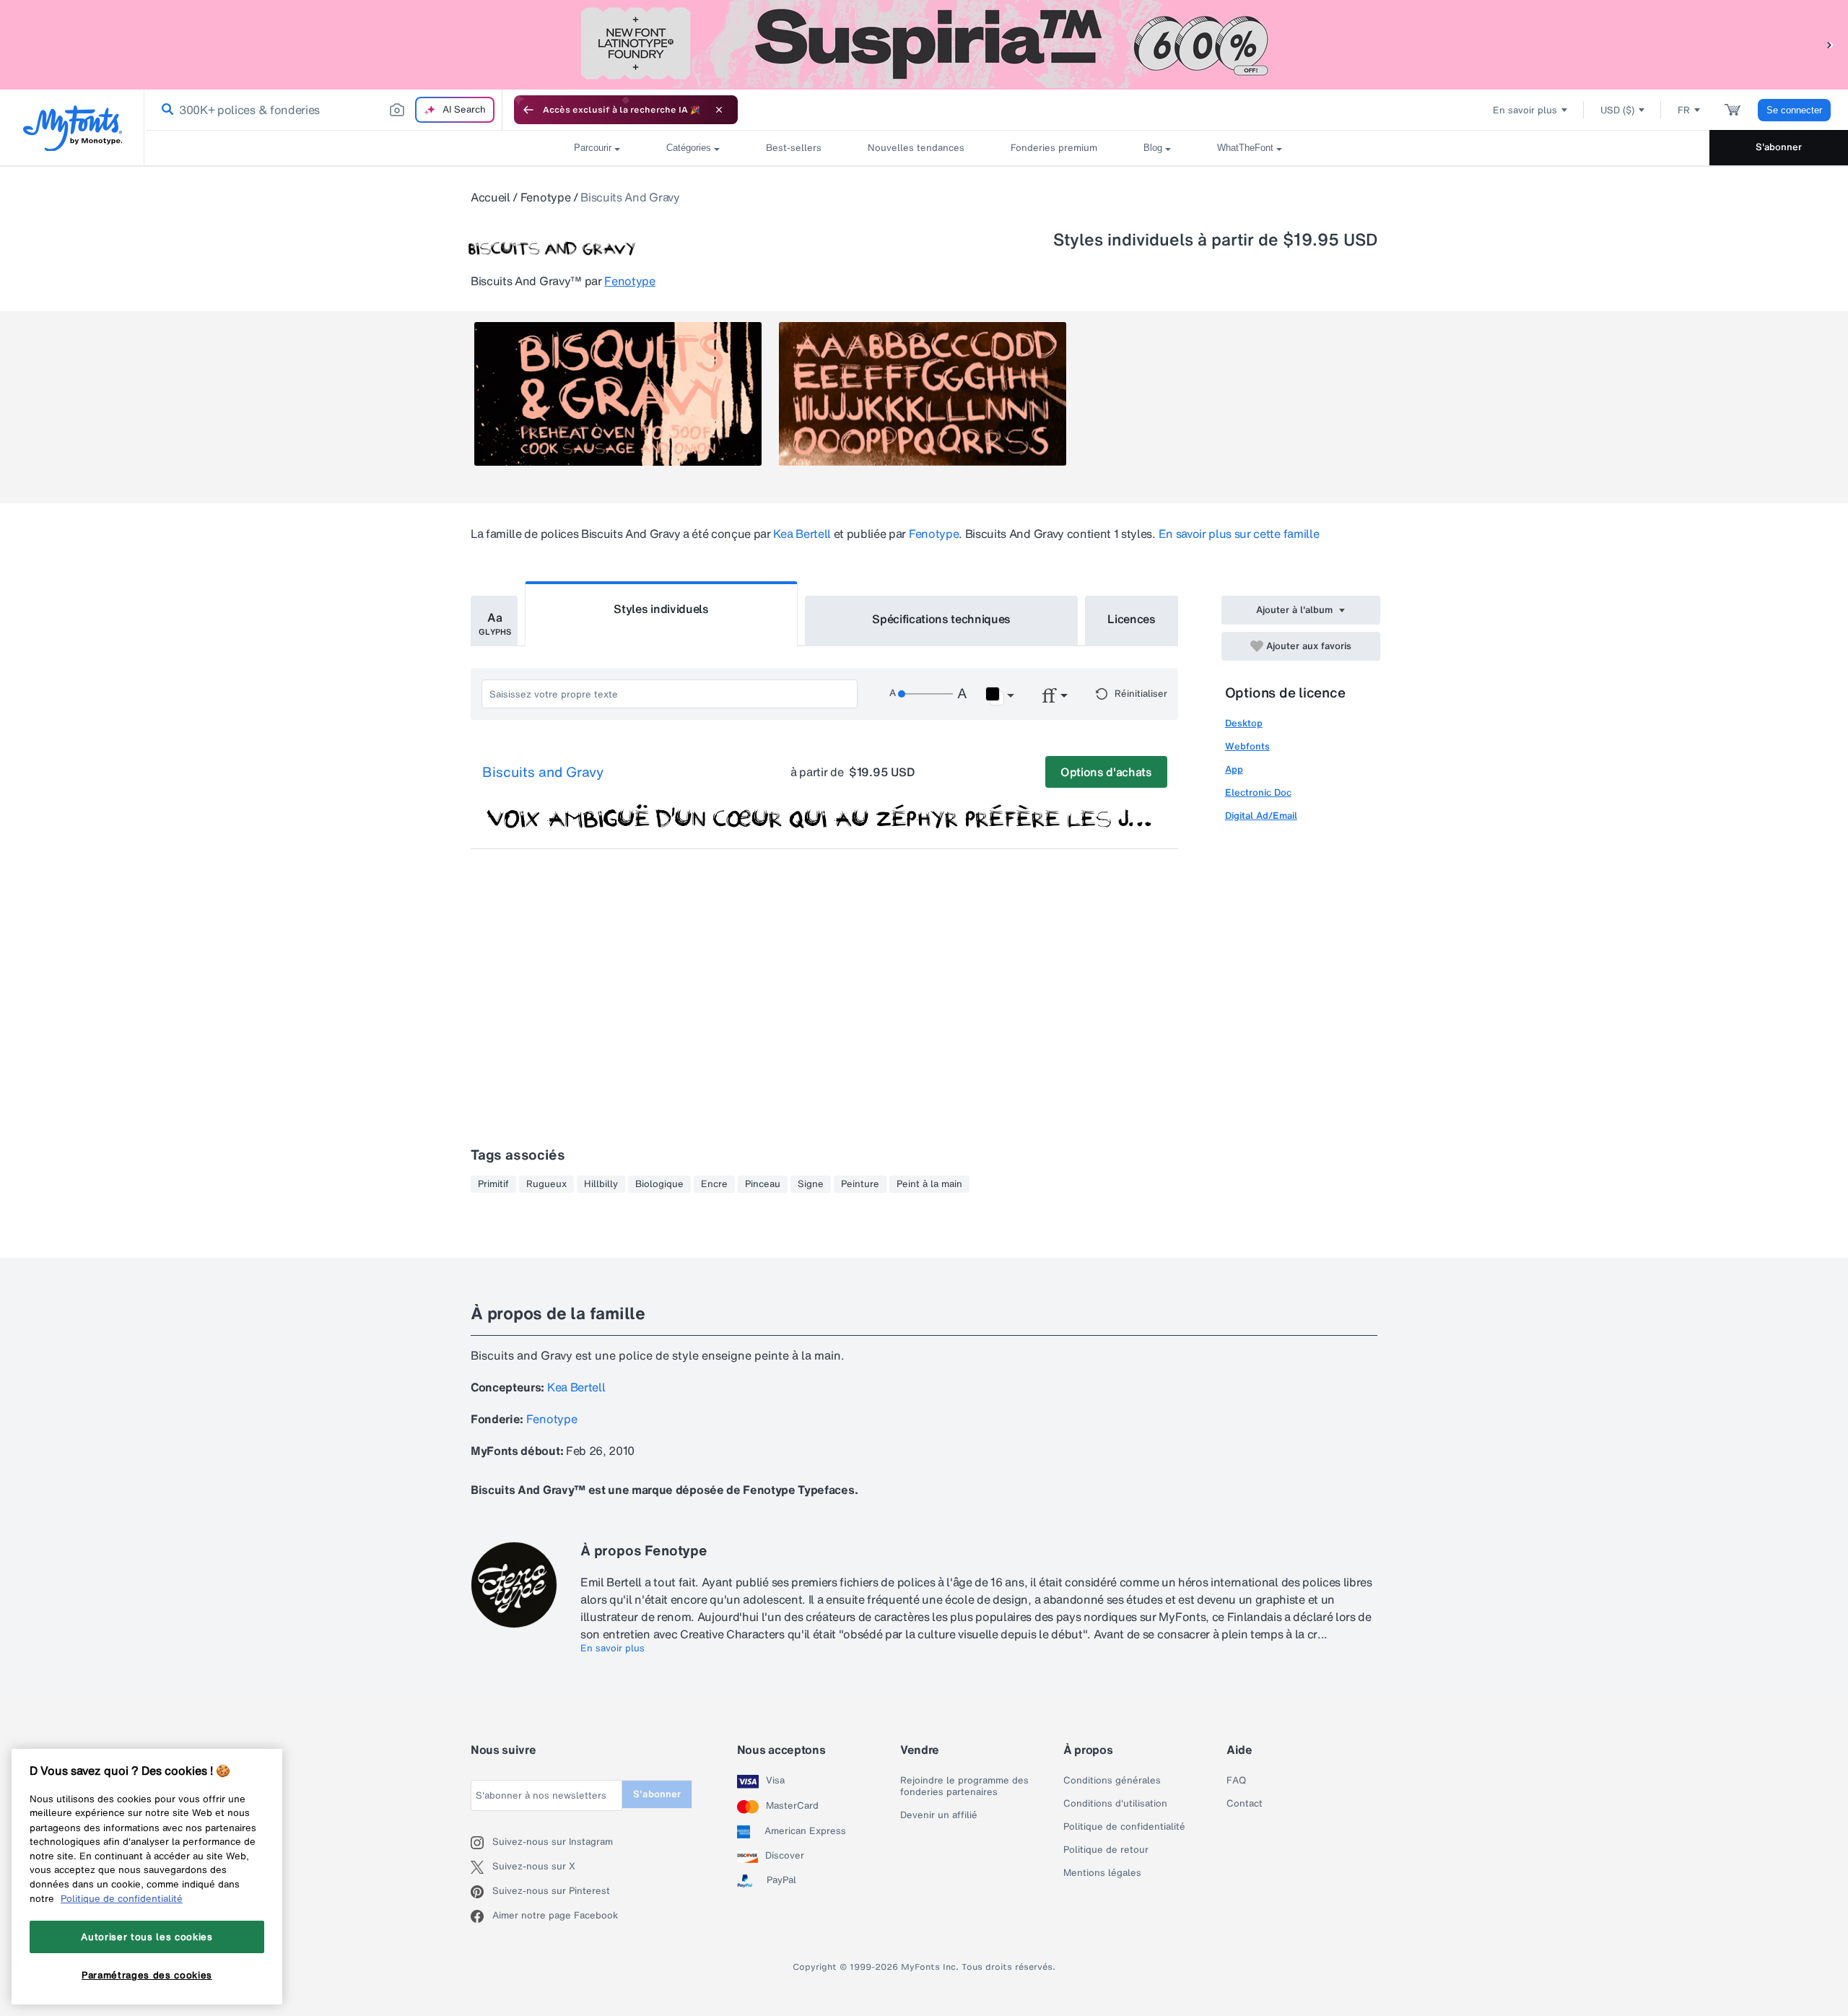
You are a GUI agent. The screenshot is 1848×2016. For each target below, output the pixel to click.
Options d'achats (1106, 772)
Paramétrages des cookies (147, 1975)
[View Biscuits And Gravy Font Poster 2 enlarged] (923, 394)
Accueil (491, 197)
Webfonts (1247, 746)
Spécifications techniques (941, 619)
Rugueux (546, 1184)
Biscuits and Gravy (543, 773)
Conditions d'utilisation (1115, 1804)
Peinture (860, 1184)
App (1234, 769)
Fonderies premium (1054, 148)
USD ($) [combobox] (1617, 110)
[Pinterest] (481, 1892)
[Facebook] (481, 1916)
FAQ (1236, 1781)
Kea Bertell (802, 534)
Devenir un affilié (939, 1815)
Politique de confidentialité (1124, 1827)
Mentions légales (1102, 1873)
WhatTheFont (1245, 148)
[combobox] (323, 110)
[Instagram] (481, 1843)
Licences (1131, 619)
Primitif (493, 1184)
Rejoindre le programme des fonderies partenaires (964, 1786)
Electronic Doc (1258, 792)
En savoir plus (613, 1648)
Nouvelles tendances (916, 148)
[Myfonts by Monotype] (73, 128)
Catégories (689, 148)
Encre (714, 1184)
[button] (1830, 44)
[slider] (925, 694)
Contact (1245, 1804)
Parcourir (593, 148)
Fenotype (545, 197)
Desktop (1244, 723)
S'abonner (1779, 147)
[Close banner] (719, 110)
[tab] (494, 621)
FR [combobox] (1684, 110)
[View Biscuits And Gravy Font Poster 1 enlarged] (618, 394)
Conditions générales (1112, 1781)
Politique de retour (1106, 1850)
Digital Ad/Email (1261, 816)
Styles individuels (661, 609)
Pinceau (763, 1184)
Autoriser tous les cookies (147, 1937)
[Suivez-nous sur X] (481, 1867)
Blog (1153, 148)
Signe (811, 1184)
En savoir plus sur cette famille (1239, 534)
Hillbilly (601, 1184)
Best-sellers (794, 148)
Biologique (659, 1184)
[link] (165, 110)
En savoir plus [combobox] (1525, 110)
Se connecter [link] (1794, 110)
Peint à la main (929, 1184)
